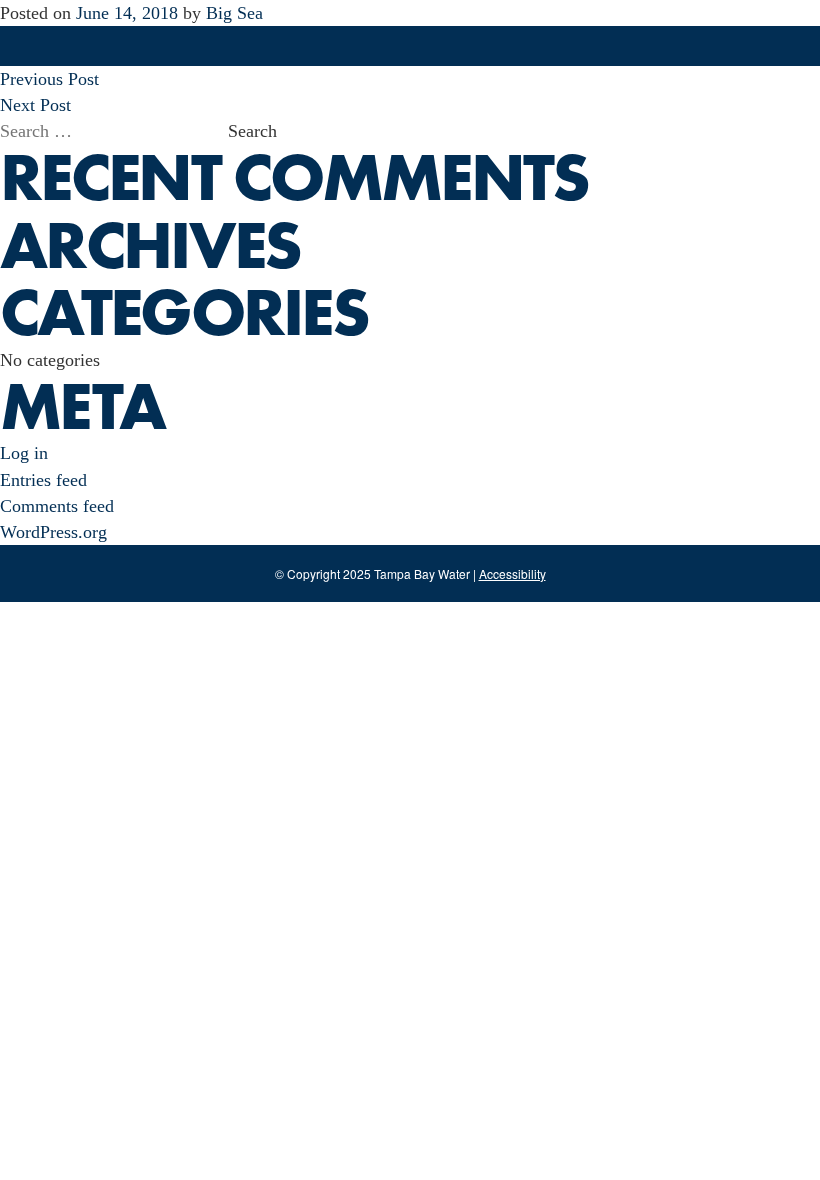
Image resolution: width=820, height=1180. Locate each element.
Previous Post (49, 79)
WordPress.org (53, 532)
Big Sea (234, 13)
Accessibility (512, 573)
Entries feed (43, 480)
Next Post (35, 105)
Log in (24, 453)
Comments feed (57, 506)
